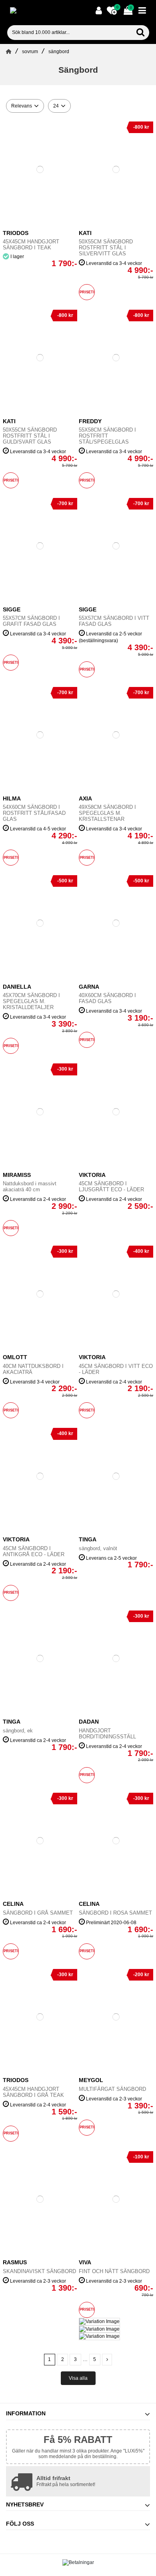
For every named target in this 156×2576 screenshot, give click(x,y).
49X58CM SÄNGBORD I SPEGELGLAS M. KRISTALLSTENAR (107, 813)
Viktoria (92, 1175)
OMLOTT (15, 1357)
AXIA (85, 798)
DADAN (89, 1722)
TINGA (88, 1539)
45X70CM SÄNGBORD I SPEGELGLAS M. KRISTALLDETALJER (31, 1001)
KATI (85, 233)
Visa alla (78, 2378)
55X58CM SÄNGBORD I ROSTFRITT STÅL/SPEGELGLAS (107, 436)
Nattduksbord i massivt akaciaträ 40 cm (30, 1186)
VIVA (85, 2262)
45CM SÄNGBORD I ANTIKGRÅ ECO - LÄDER (34, 1551)
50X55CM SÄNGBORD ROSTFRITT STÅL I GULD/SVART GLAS (30, 436)
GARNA (89, 987)
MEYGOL (91, 2080)
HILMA (12, 798)
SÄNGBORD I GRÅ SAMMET (38, 1913)
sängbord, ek (18, 1731)
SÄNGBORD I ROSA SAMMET (115, 1913)
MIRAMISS (17, 1175)
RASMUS (15, 2262)
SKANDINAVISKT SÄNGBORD (39, 2271)
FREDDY (90, 421)
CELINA (13, 1904)
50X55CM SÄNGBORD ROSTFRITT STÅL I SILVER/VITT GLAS (106, 248)
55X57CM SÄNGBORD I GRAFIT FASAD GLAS (31, 621)
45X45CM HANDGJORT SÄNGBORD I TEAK (31, 245)
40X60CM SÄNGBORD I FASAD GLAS (107, 998)
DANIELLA (17, 987)
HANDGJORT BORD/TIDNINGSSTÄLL (107, 1734)
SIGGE (12, 609)
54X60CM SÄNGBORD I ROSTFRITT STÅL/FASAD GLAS (34, 813)
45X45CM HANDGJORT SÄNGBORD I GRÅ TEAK (33, 2092)
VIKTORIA (92, 1357)
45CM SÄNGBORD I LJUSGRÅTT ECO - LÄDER (111, 1186)
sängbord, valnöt (98, 1548)
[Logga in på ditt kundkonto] (99, 11)
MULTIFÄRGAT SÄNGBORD (112, 2089)
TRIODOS (16, 233)
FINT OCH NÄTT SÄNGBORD (114, 2271)
